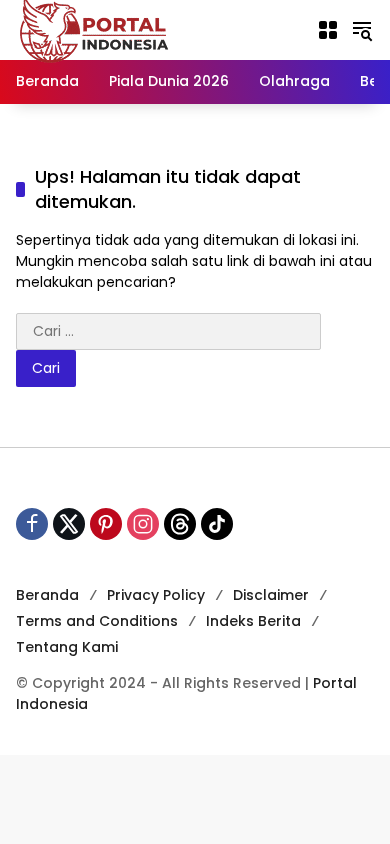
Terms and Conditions (97, 621)
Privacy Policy (156, 595)
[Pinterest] (106, 524)
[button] (362, 30)
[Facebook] (32, 524)
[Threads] (180, 524)
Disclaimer (271, 595)
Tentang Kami (67, 647)
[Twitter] (69, 524)
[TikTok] (217, 524)
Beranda (47, 595)
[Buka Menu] (328, 30)
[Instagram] (143, 524)
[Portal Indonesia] (95, 29)
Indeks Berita (253, 621)
